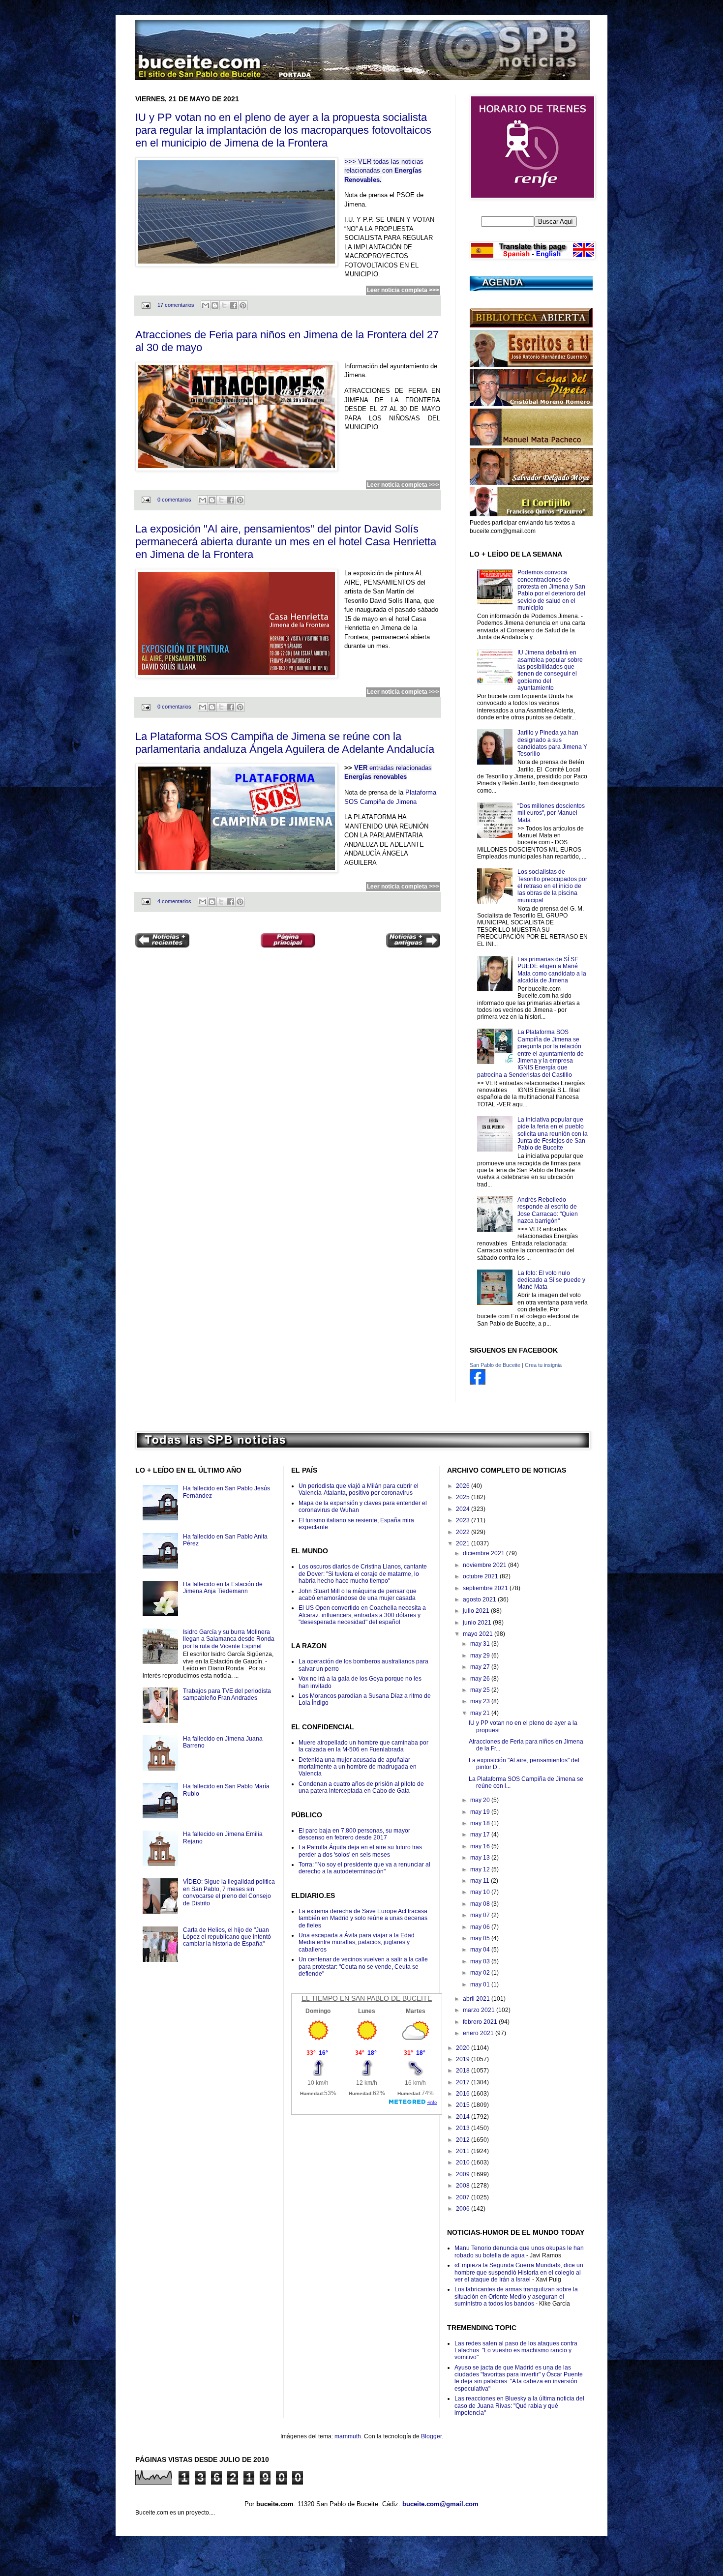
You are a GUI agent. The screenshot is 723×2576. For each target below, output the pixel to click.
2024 (464, 1509)
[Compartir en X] (224, 305)
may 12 (481, 1869)
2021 (464, 1543)
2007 (464, 2197)
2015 (464, 2105)
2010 (464, 2162)
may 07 (481, 1915)
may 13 (481, 1858)
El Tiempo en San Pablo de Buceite (367, 1998)
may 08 (481, 1904)
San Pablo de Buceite (495, 1365)
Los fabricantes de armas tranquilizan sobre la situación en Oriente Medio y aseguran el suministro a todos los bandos (516, 2296)
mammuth (348, 2436)
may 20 (481, 1800)
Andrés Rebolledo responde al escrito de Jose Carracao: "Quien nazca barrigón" (548, 1210)
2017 (464, 2082)
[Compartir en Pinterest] (243, 305)
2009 (464, 2174)
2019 (464, 2059)
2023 (464, 1520)
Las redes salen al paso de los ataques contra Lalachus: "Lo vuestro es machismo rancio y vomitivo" (516, 2351)
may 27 (481, 1667)
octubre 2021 (481, 1576)
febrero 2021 (481, 2022)
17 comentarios (176, 305)
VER (362, 768)
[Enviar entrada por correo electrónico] (146, 305)
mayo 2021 (479, 1634)
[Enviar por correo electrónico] (206, 305)
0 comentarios (174, 500)
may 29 (481, 1656)
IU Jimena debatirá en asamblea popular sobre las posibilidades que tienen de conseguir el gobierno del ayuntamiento (550, 670)
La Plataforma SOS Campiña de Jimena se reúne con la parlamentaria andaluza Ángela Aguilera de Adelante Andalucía (285, 743)
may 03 (481, 1961)
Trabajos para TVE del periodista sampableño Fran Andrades (227, 1694)
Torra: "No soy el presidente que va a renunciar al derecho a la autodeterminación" (364, 1868)
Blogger (431, 2436)
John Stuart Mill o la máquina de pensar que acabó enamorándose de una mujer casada (358, 1595)
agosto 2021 (480, 1599)
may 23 (481, 1701)
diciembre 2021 (484, 1553)
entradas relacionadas (401, 768)
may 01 (481, 1984)
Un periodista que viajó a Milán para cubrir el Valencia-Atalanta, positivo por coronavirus (359, 1489)
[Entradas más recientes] (162, 941)
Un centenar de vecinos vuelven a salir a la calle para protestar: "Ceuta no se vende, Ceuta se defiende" (363, 1967)
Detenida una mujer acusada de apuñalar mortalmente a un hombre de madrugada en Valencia (358, 1767)
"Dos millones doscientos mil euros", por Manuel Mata (551, 813)
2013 (464, 2128)
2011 (464, 2151)
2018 (464, 2071)
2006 (464, 2209)
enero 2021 (479, 2033)
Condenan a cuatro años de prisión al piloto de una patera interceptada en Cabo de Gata (361, 1787)
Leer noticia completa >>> (403, 290)
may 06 (481, 1927)
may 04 (481, 1950)
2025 (464, 1497)
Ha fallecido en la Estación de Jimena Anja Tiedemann (223, 1588)
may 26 (481, 1679)
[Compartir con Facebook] (234, 305)
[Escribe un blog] (215, 305)
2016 (464, 2094)
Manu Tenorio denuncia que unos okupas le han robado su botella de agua (519, 2251)
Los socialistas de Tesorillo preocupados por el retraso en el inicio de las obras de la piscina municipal (552, 886)
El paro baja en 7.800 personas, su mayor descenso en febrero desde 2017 (354, 1834)
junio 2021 (478, 1623)
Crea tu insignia (543, 1365)
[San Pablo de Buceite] (478, 1383)
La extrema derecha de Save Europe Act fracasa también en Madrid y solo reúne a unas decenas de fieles (363, 1918)
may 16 (481, 1846)
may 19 (481, 1812)
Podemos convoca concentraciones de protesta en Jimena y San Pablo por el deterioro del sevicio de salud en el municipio (551, 590)
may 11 (481, 1881)
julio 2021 (477, 1611)
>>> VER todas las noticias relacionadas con (384, 171)
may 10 (481, 1892)
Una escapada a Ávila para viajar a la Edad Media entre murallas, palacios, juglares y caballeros (357, 1942)
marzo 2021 (480, 2010)
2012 (464, 2140)
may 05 (481, 1938)
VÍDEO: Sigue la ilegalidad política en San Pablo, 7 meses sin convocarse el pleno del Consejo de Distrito (229, 1892)
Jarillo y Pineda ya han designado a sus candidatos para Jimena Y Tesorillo (552, 743)
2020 (464, 2048)
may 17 (481, 1835)
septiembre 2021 (486, 1588)
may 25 (481, 1690)
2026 (464, 1486)
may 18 (481, 1823)
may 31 (481, 1644)
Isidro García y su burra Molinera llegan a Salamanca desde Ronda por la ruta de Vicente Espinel (229, 1639)
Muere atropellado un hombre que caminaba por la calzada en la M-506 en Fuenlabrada (363, 1746)
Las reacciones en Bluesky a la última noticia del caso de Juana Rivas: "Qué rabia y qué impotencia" (519, 2406)
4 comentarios (174, 901)
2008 (464, 2186)
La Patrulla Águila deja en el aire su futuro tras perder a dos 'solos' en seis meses (360, 1851)
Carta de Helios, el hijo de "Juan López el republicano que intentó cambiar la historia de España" (227, 1937)
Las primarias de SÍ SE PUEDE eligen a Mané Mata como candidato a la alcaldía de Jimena (552, 970)
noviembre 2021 (485, 1565)
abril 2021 (477, 1999)
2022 (464, 1532)
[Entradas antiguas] (413, 941)
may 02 (481, 1973)
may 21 (481, 1713)
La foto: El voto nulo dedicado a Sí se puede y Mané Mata (551, 1280)
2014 (464, 2117)
